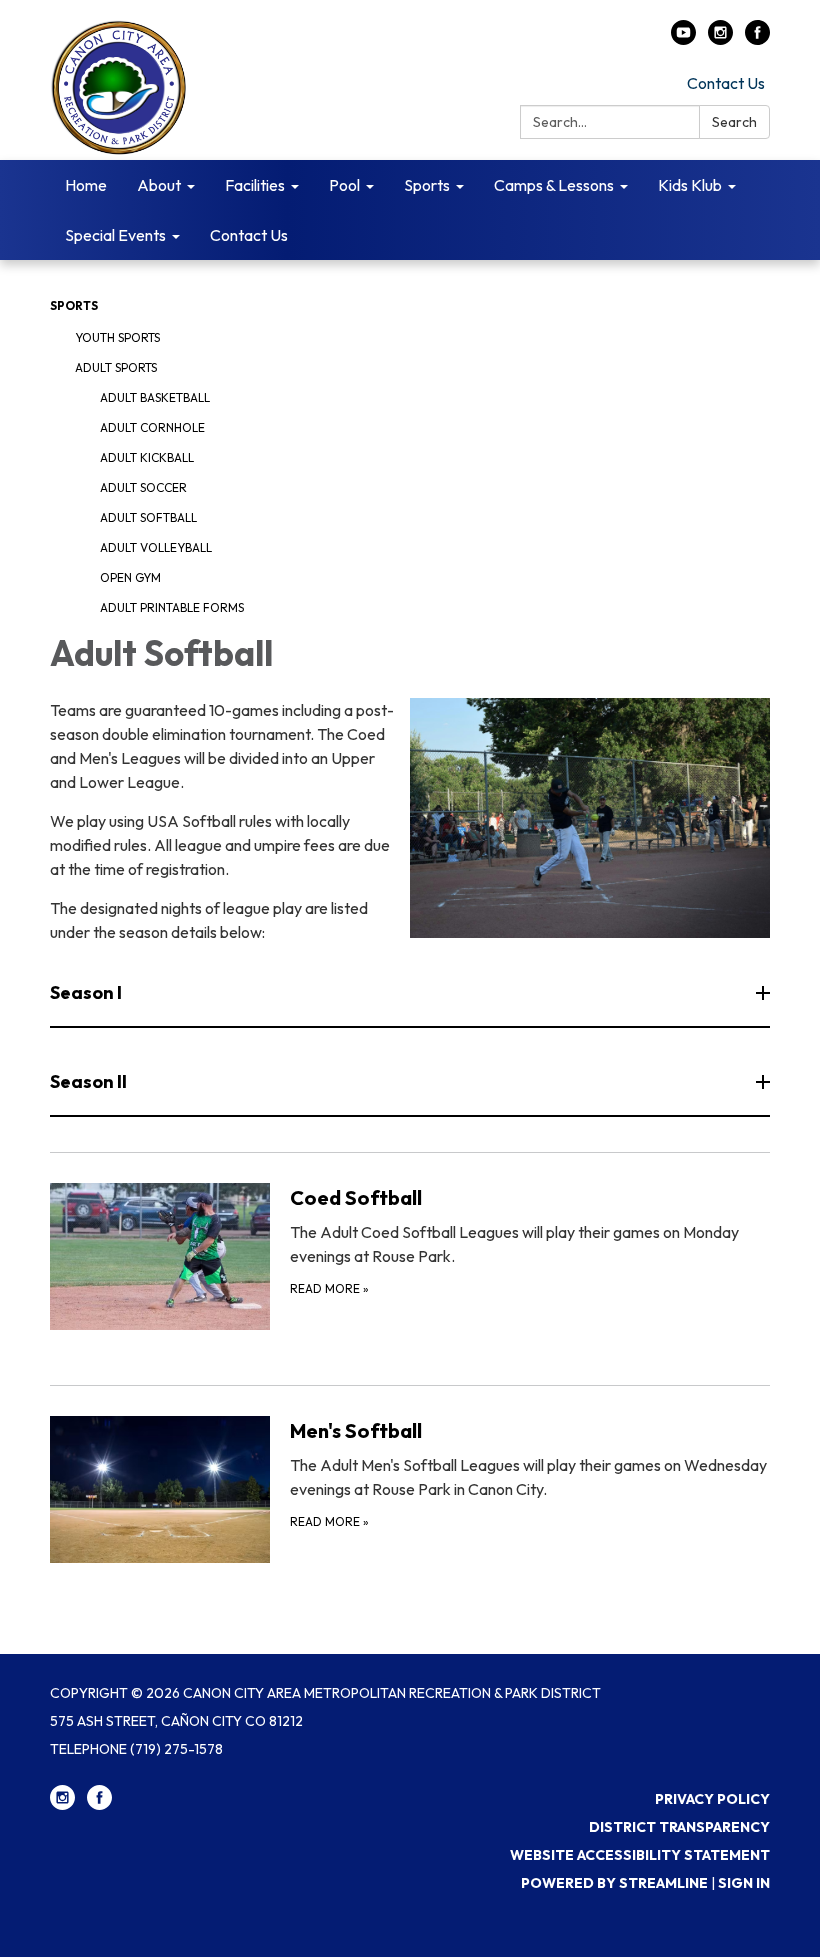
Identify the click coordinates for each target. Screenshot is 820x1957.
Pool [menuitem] (344, 185)
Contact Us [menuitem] (249, 235)
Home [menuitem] (86, 185)
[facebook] (757, 39)
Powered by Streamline (614, 1883)
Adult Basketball (155, 397)
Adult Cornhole (152, 427)
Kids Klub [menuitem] (690, 185)
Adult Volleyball (156, 547)
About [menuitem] (159, 185)
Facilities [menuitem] (255, 185)
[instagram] (720, 39)
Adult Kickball (147, 457)
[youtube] (683, 39)
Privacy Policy (712, 1799)
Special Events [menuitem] (115, 235)
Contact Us (726, 83)
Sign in (744, 1883)
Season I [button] (86, 992)
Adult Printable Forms (172, 607)
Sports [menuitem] (427, 185)
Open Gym (130, 577)
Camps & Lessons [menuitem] (554, 185)
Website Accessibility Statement (640, 1855)
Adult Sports (116, 367)
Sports (74, 305)
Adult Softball (148, 517)
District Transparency (679, 1827)
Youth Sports (117, 337)
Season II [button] (88, 1081)
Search (734, 122)
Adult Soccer (143, 487)
